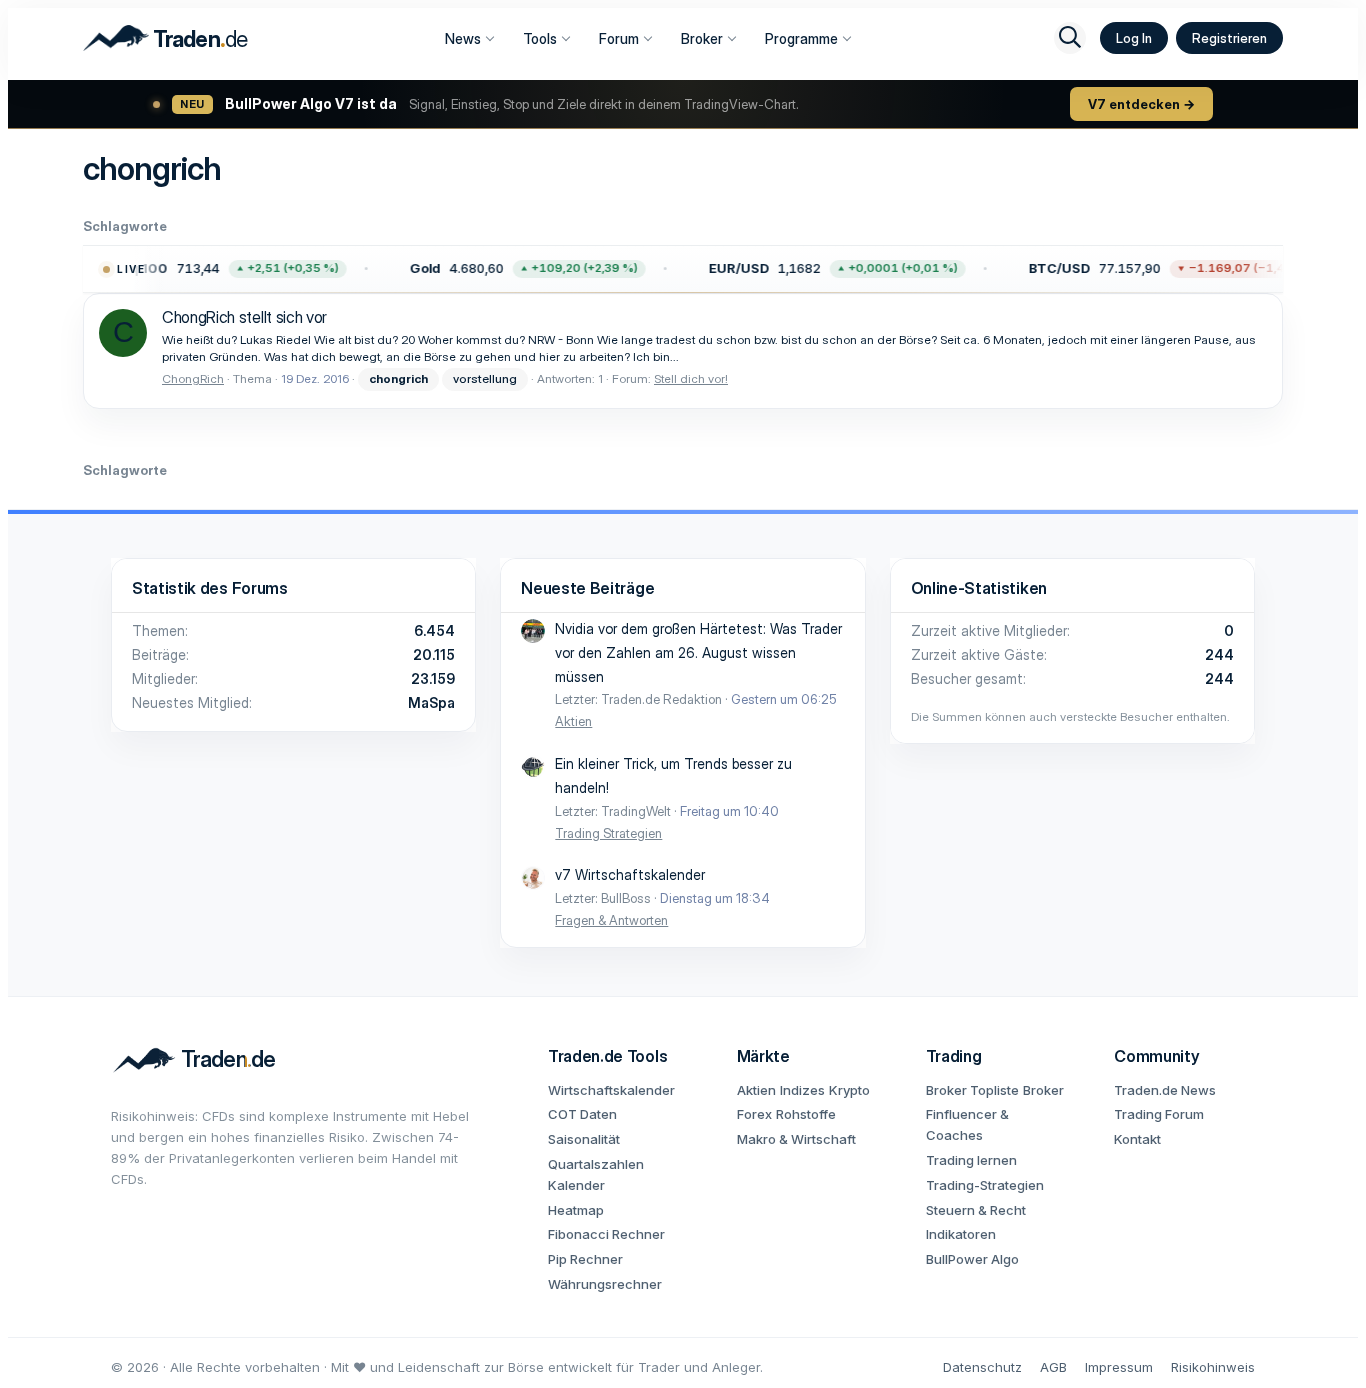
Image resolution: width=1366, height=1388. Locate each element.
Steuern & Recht (976, 1210)
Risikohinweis (1213, 1367)
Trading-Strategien (985, 1185)
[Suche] (1070, 38)
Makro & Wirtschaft (796, 1139)
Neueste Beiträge (587, 588)
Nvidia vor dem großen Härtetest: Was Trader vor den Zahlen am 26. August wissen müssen (698, 652)
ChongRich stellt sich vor (244, 317)
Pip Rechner (585, 1259)
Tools (540, 38)
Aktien (573, 721)
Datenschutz (982, 1367)
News (463, 38)
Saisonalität (584, 1139)
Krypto (849, 1090)
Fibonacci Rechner (606, 1234)
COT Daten (582, 1114)
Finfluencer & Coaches (967, 1124)
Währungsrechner (605, 1284)
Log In (1134, 38)
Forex (754, 1114)
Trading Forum (1159, 1114)
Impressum (1119, 1367)
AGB (1053, 1367)
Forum (619, 38)
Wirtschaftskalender (611, 1090)
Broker (702, 38)
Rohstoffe (806, 1114)
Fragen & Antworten (611, 920)
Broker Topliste (972, 1090)
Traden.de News (1165, 1090)
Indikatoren (961, 1234)
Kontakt (1137, 1139)
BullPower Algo (972, 1259)
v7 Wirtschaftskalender (630, 874)
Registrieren (1229, 38)
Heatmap (576, 1210)
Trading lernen (971, 1160)
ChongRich (193, 378)
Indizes (802, 1090)
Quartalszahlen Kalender (596, 1174)
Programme (801, 38)
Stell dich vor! (691, 378)
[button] (212, 269)
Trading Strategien (608, 833)
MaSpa (431, 702)
